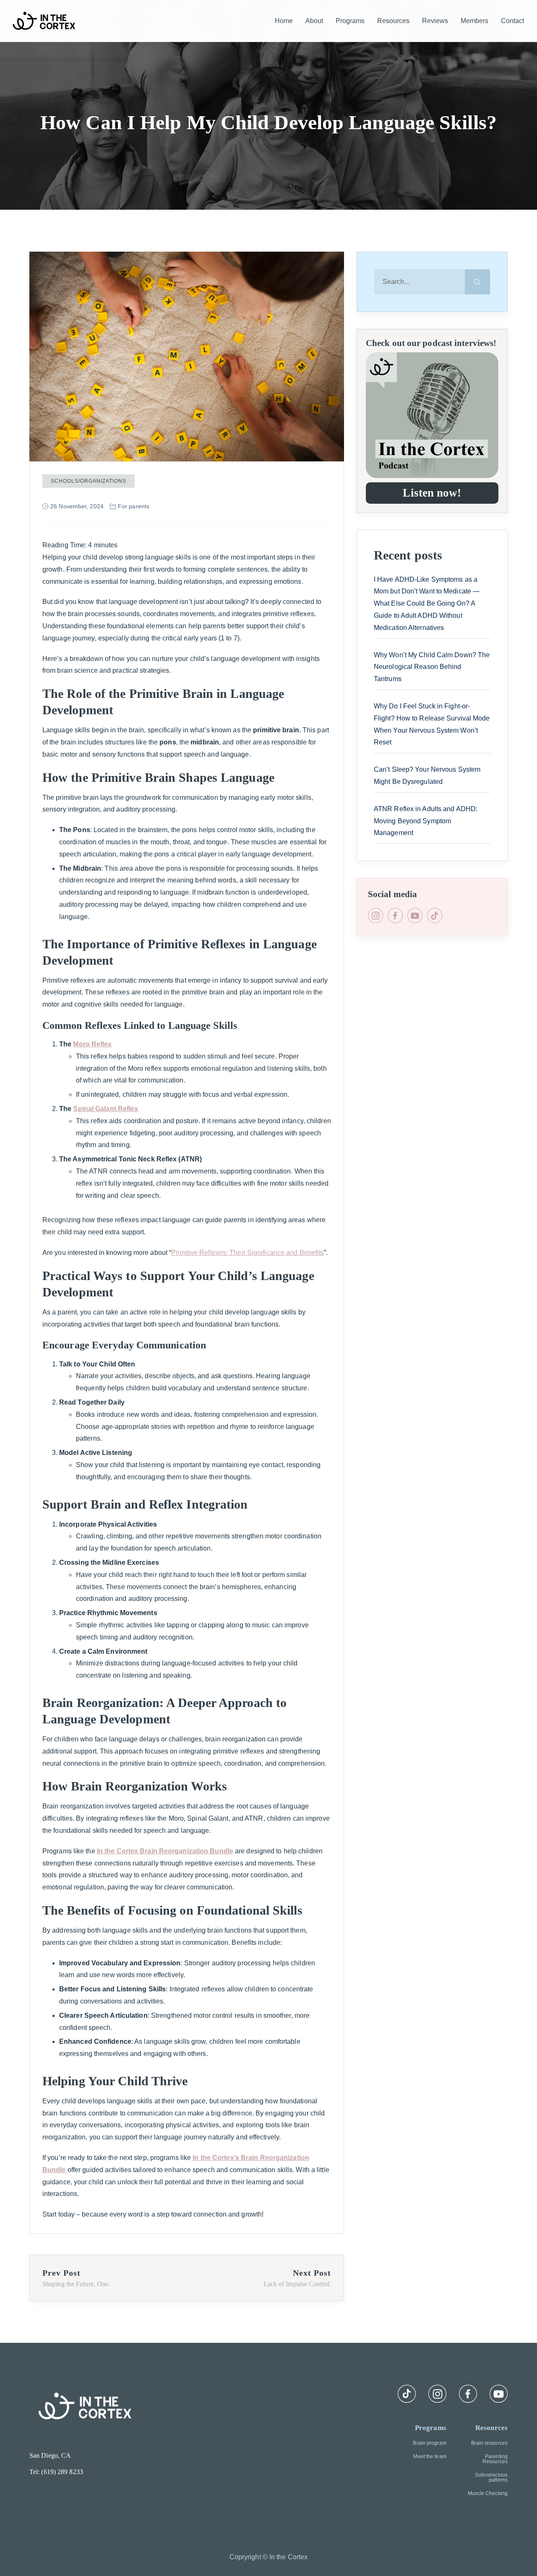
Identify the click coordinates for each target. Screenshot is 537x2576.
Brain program (429, 2443)
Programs (350, 21)
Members (474, 21)
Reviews (435, 21)
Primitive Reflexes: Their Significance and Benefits (248, 1253)
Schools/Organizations (89, 481)
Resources (393, 21)
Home (284, 21)
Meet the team (430, 2456)
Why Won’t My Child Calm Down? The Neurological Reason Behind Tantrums (432, 667)
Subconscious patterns (491, 2477)
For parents (134, 506)
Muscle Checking (488, 2493)
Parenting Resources (495, 2459)
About (314, 21)
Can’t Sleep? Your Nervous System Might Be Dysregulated (427, 775)
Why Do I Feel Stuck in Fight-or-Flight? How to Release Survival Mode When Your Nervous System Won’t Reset (432, 724)
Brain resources (489, 2443)
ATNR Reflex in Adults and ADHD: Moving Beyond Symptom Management (426, 821)
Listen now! (432, 493)
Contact (512, 21)
